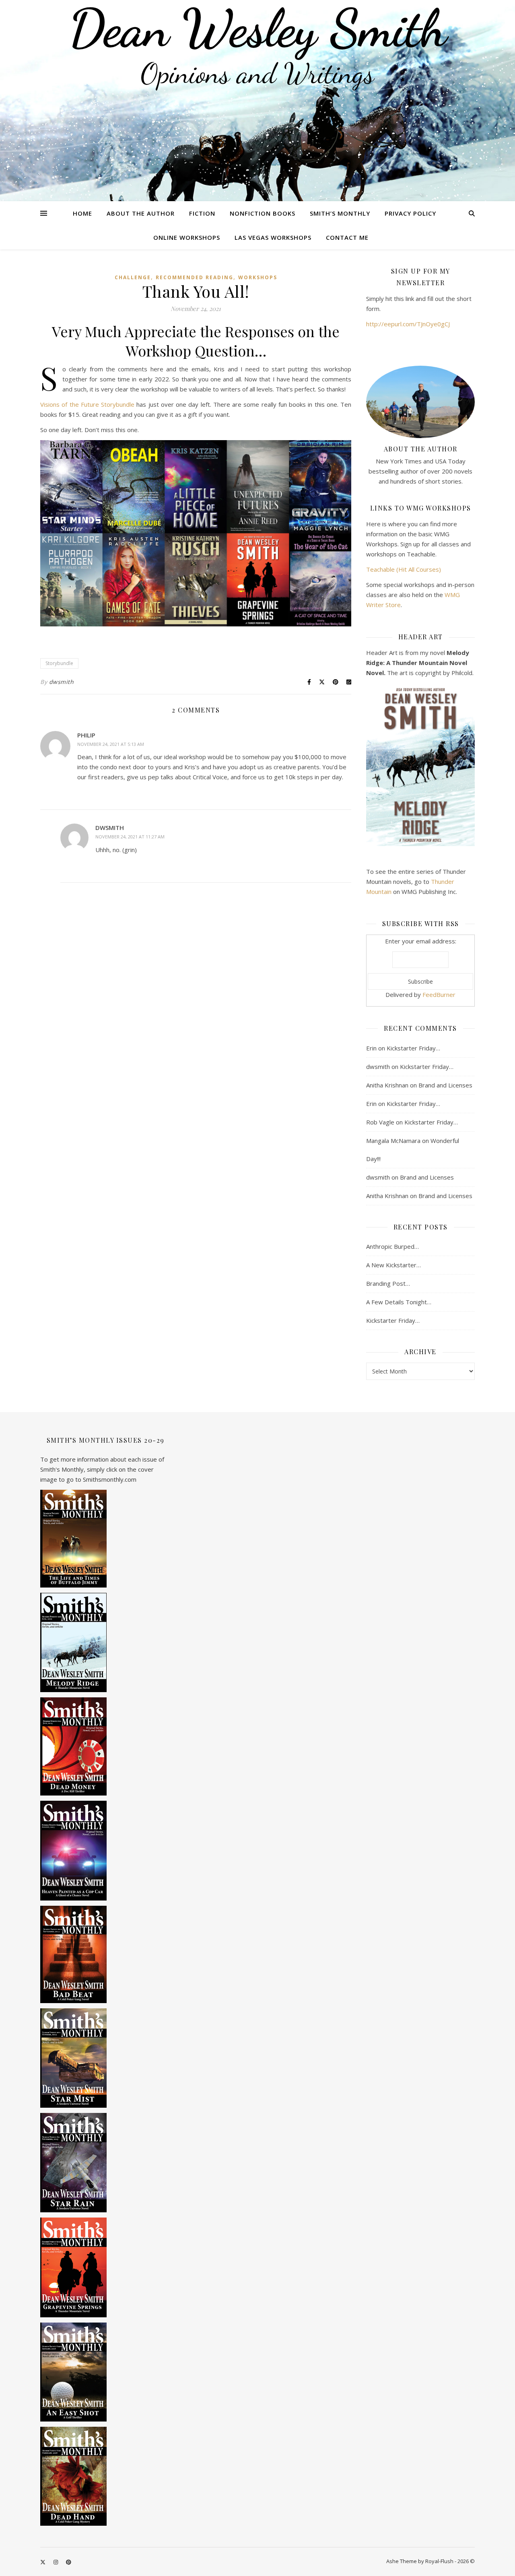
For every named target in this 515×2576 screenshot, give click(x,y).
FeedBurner (439, 995)
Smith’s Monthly (340, 213)
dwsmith (62, 682)
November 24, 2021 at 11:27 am (130, 837)
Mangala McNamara (393, 1141)
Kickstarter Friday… (413, 1048)
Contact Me (347, 237)
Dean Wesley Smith (257, 28)
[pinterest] (69, 2562)
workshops (258, 277)
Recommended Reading (195, 277)
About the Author (141, 213)
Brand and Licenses (445, 1085)
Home (82, 213)
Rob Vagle (380, 1122)
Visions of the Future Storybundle (87, 404)
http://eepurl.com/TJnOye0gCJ (408, 324)
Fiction (202, 213)
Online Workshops (187, 237)
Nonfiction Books (263, 213)
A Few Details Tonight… (399, 1302)
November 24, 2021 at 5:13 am (111, 744)
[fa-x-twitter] (43, 2562)
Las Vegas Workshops (273, 237)
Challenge (133, 277)
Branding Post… (388, 1283)
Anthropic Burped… (392, 1246)
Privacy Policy (410, 213)
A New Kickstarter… (393, 1265)
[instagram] (56, 2562)
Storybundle (59, 663)
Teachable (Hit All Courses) (404, 569)
